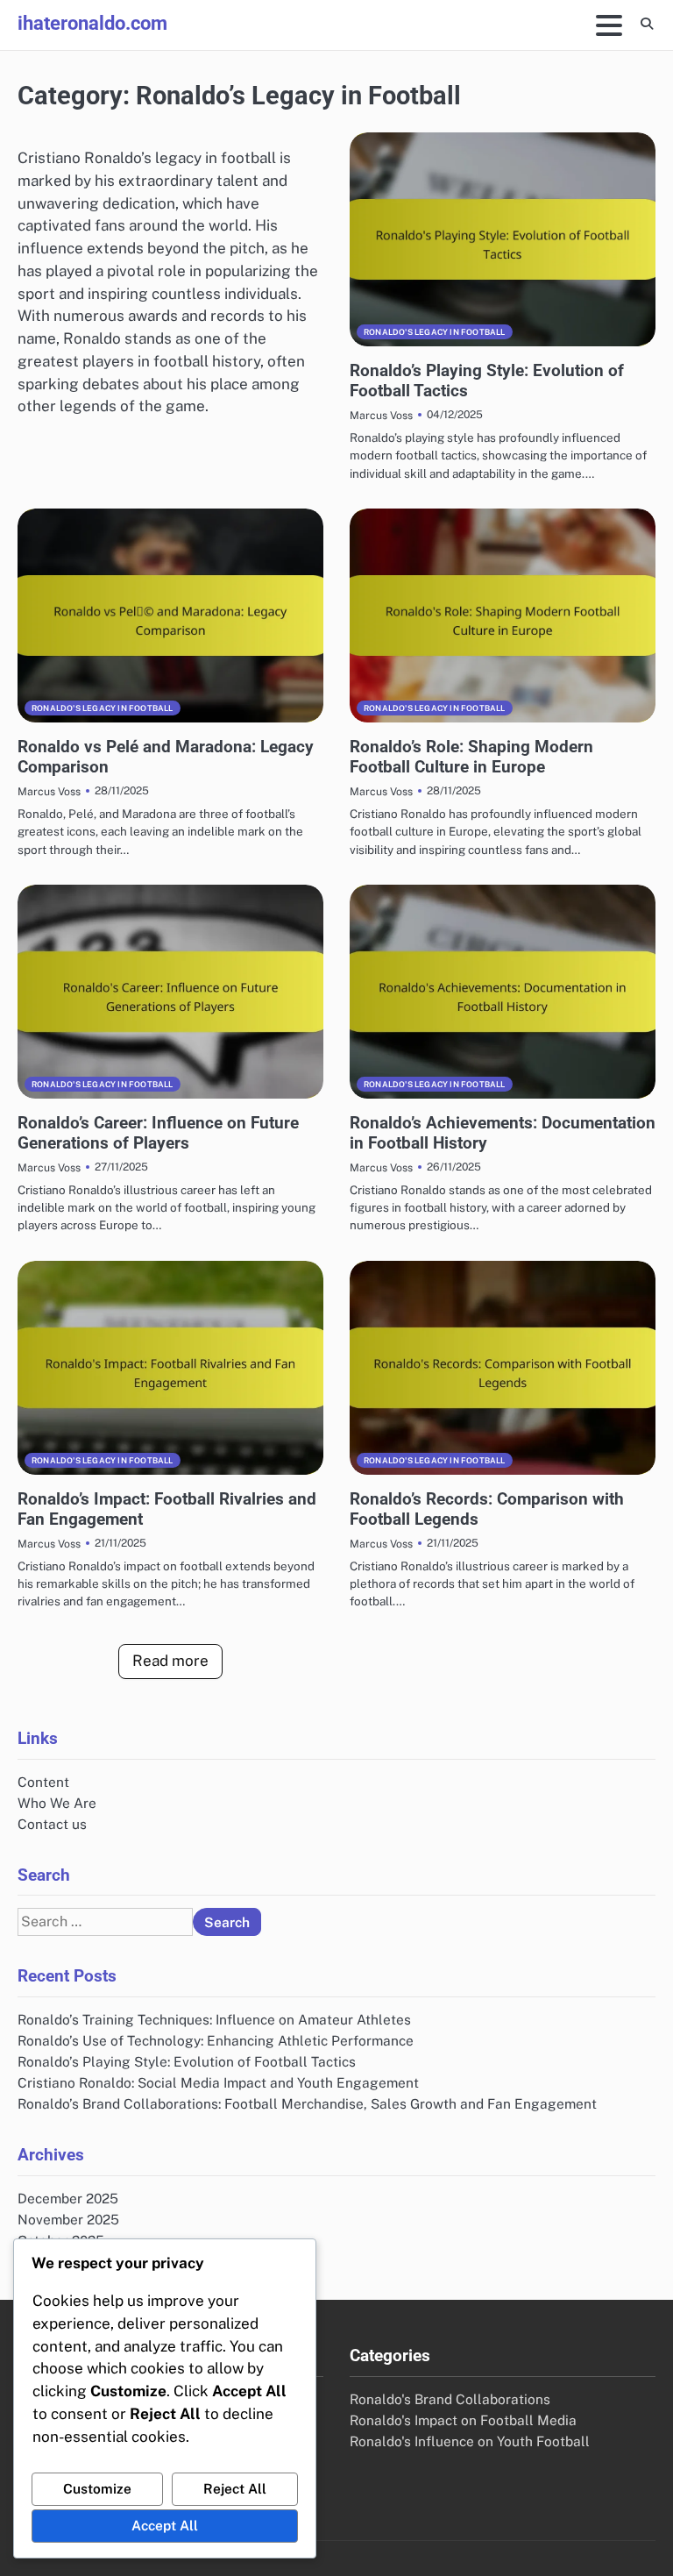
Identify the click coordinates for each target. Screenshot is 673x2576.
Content (43, 1782)
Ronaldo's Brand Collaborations (450, 2399)
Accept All (165, 2525)
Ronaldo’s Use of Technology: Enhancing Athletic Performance (216, 2040)
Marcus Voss (381, 415)
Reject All (235, 2488)
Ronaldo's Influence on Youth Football (470, 2441)
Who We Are (57, 1803)
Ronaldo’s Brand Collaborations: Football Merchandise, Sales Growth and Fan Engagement (307, 2103)
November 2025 (68, 2219)
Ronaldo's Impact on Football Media (463, 2420)
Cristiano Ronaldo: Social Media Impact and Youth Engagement (218, 2082)
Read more (170, 1661)
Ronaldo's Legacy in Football (435, 332)
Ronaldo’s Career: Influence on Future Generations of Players (158, 1133)
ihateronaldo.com (92, 23)
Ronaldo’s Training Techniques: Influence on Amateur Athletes (214, 2019)
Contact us (52, 1824)
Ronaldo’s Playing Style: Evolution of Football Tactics (187, 2061)
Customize (97, 2488)
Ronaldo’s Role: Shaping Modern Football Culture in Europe (471, 757)
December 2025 (68, 2198)
